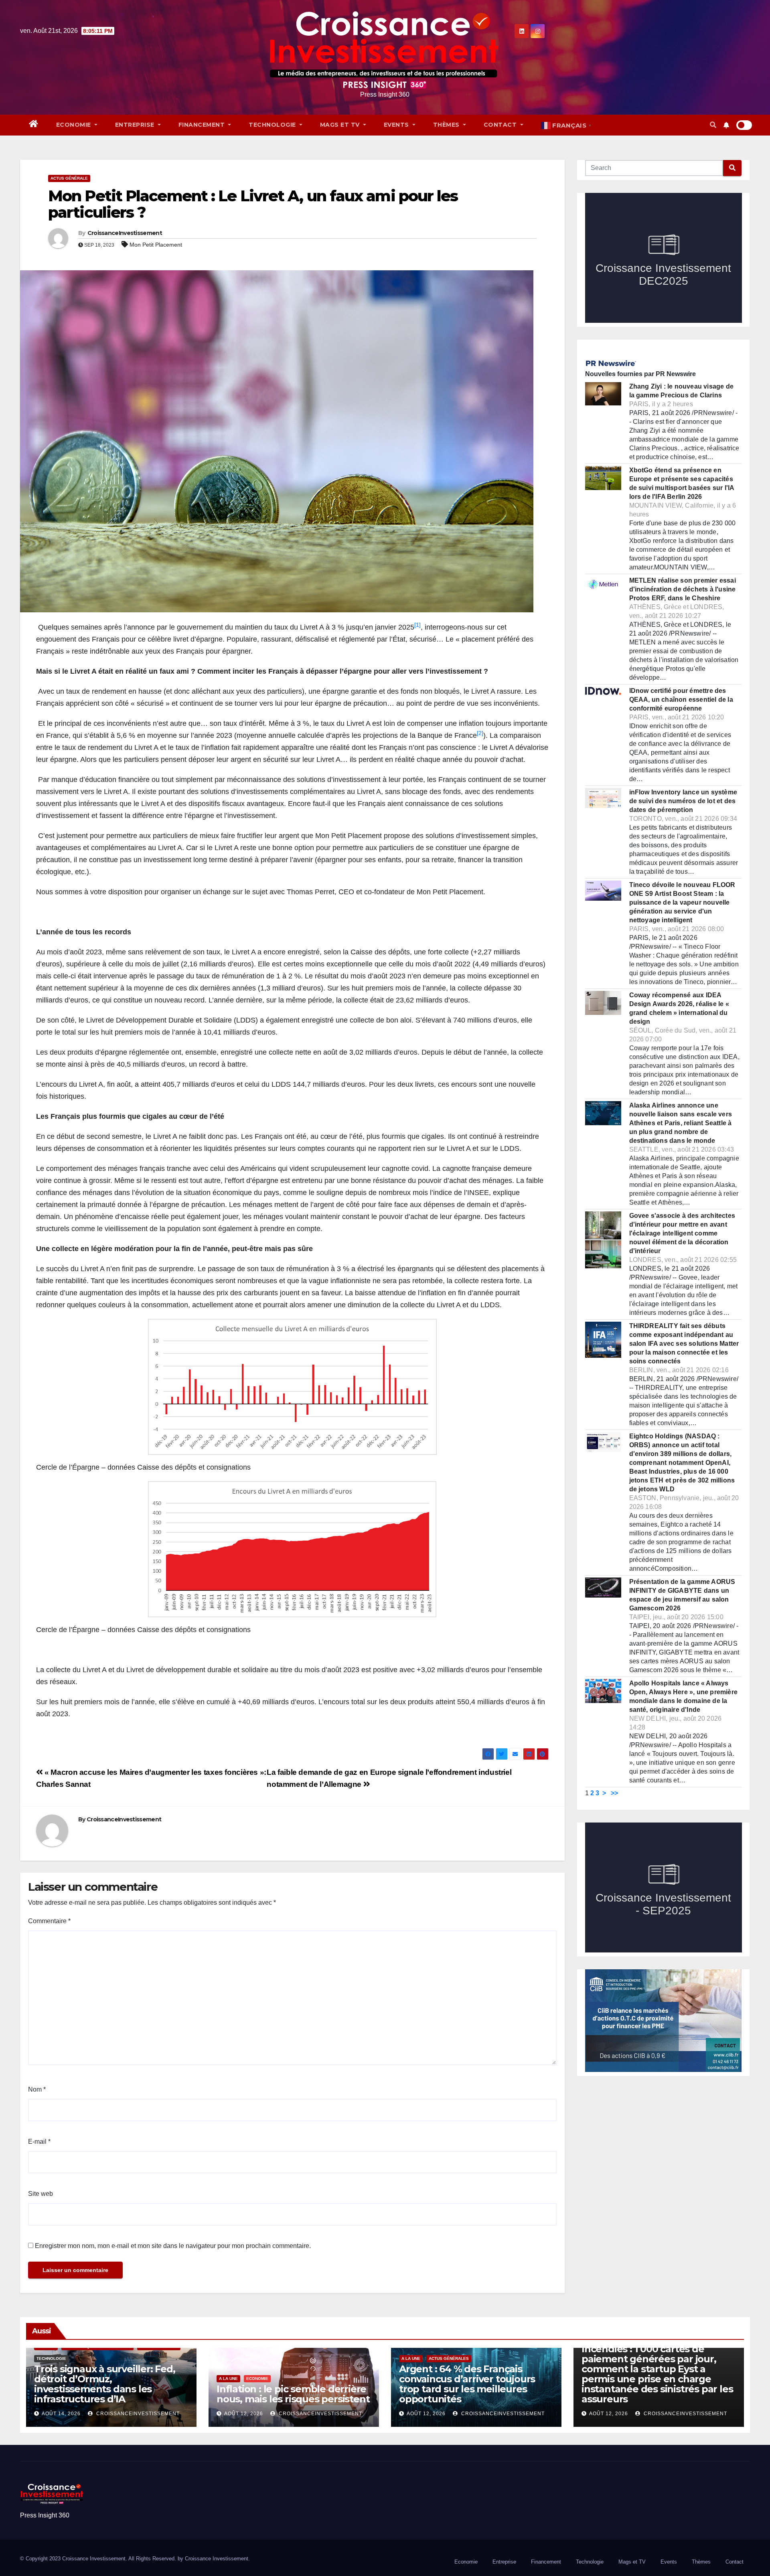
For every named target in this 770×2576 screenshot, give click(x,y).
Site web (41, 2194)
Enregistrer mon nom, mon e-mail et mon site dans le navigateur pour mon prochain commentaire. (173, 2246)
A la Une (228, 2379)
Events (397, 125)
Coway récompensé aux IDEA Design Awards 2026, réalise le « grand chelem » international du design (679, 1008)
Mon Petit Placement (156, 245)
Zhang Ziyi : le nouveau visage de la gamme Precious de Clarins (682, 391)
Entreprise (136, 125)
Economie (75, 125)
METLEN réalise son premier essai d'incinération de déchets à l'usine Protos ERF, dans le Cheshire (683, 589)
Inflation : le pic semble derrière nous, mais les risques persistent (293, 2394)
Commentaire (49, 1921)
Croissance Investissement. (217, 2559)
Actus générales (449, 2358)
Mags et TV (341, 125)
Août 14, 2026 (61, 2414)
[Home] (34, 125)
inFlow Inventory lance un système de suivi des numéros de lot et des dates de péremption (683, 801)
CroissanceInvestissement (125, 233)
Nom (37, 2089)
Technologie (273, 125)
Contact (501, 125)
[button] (713, 125)
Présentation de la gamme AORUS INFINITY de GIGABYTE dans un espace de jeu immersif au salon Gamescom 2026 (682, 1595)
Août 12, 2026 (244, 2414)
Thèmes (447, 125)
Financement (203, 125)
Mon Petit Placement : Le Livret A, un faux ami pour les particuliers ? (253, 204)
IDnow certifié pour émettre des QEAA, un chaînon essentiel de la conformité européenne (681, 700)
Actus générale (69, 178)
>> (614, 1793)
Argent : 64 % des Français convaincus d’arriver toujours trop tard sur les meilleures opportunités (467, 2384)
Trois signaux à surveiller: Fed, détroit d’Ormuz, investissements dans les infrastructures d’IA (105, 2384)
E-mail (39, 2142)
